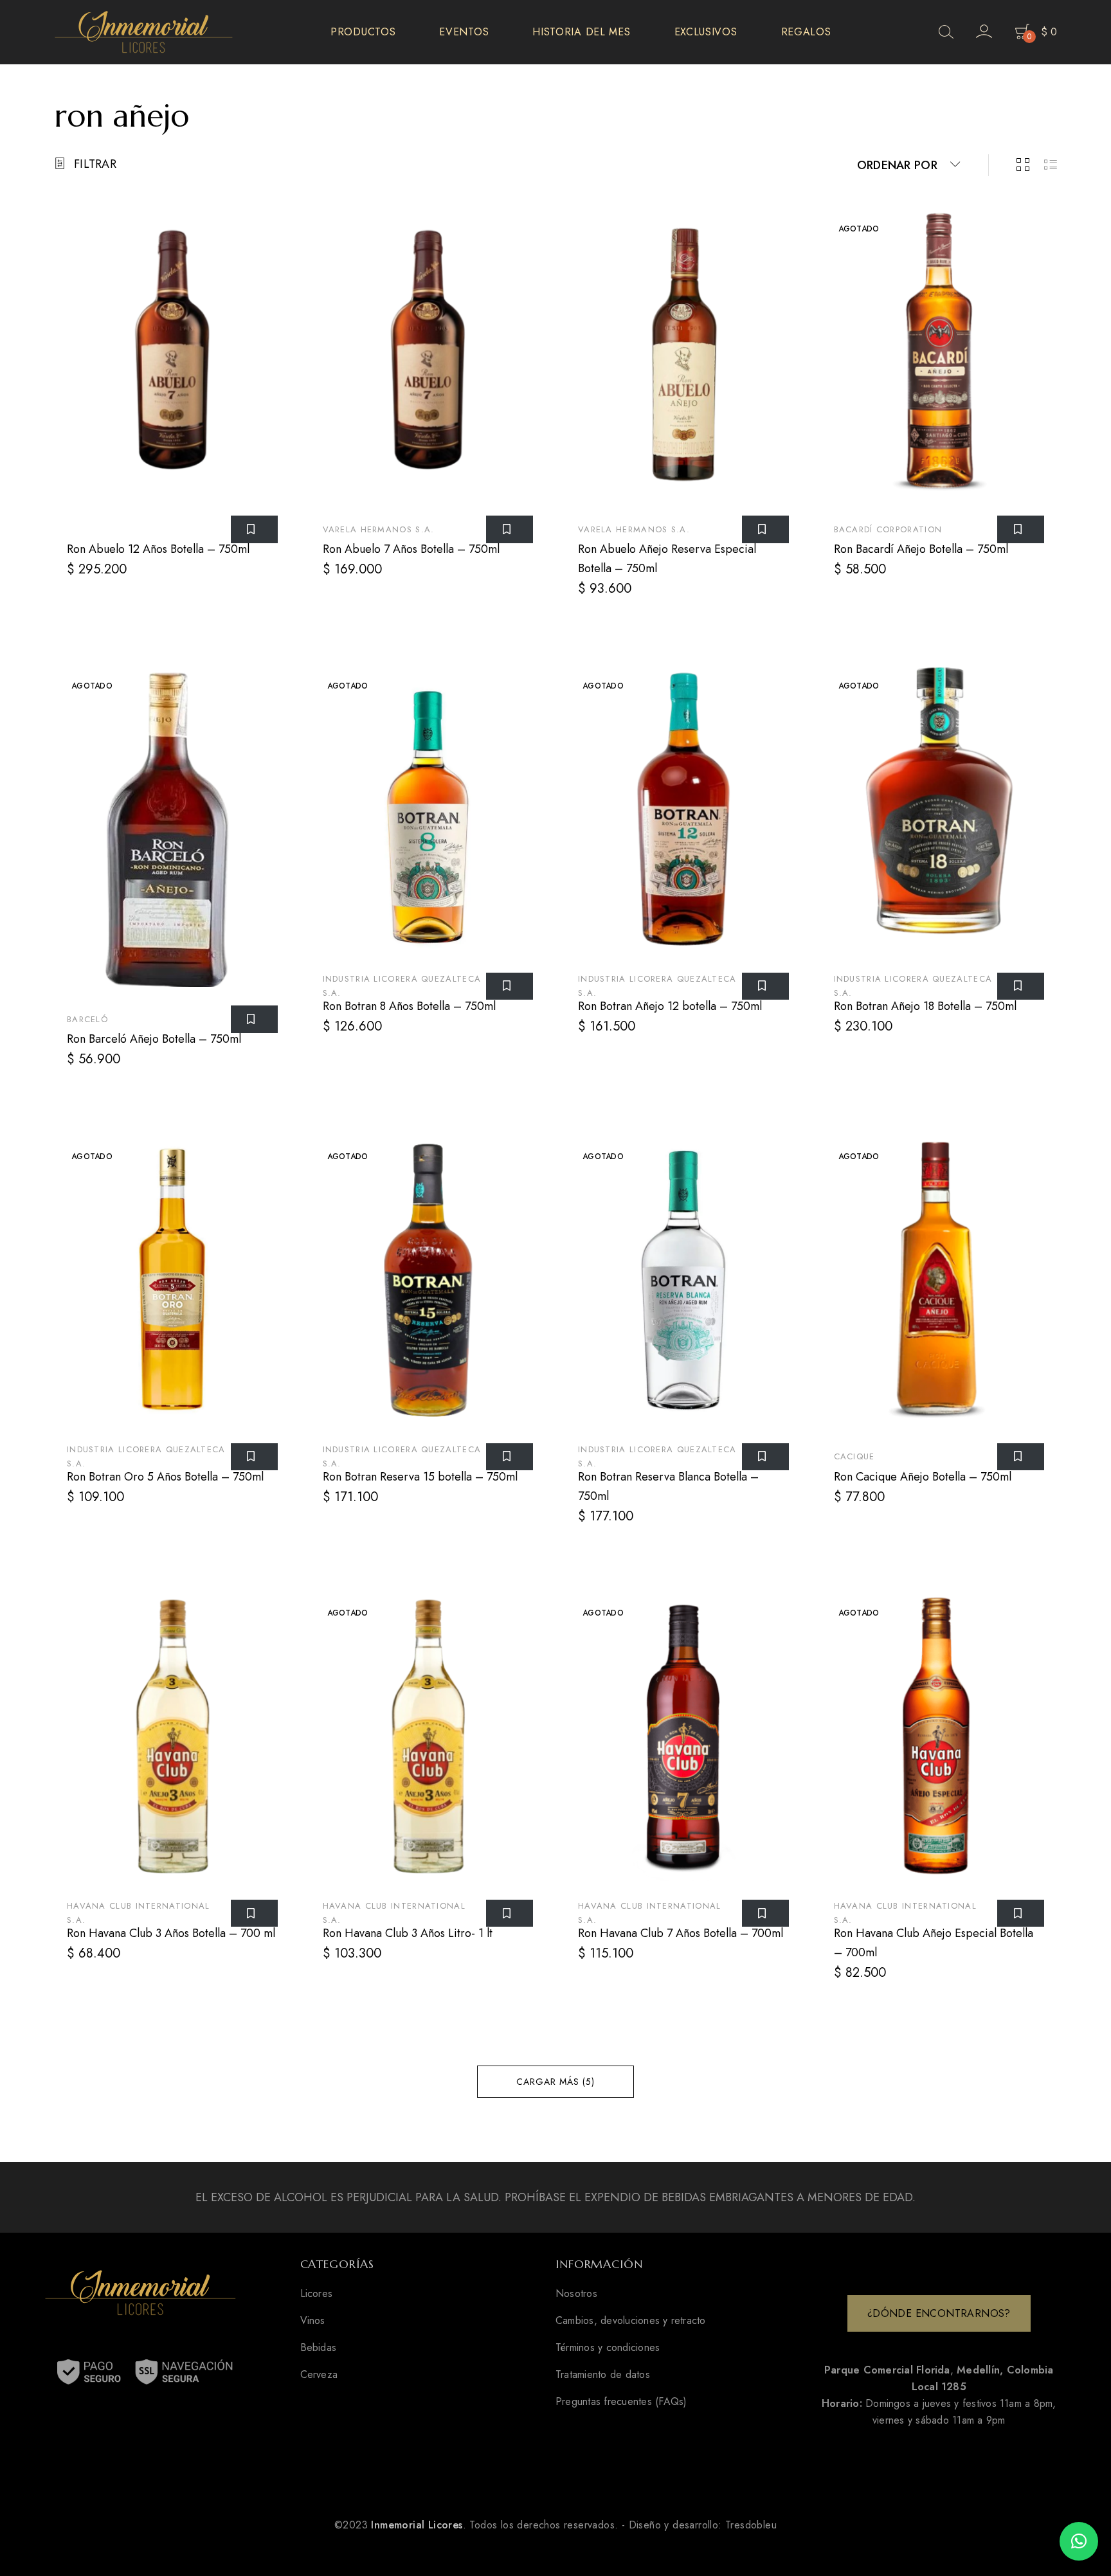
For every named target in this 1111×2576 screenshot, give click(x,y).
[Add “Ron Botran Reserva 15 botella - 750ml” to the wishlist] (510, 1457)
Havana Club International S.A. (139, 1913)
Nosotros (576, 2294)
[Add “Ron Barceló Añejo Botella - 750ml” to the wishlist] (254, 1019)
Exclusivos (706, 32)
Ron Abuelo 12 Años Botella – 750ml (158, 549)
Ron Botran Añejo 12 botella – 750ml (670, 1006)
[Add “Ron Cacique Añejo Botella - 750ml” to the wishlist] (1021, 1457)
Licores (317, 2294)
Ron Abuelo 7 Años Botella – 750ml (411, 549)
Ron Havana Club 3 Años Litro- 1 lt (408, 1933)
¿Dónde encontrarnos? (939, 2313)
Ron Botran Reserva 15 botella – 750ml (420, 1477)
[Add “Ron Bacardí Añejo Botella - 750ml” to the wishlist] (1021, 529)
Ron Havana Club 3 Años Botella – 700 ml (171, 1933)
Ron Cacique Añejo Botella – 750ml (923, 1477)
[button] (1079, 2541)
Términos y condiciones (608, 2348)
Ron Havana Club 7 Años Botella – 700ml (681, 1933)
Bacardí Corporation (888, 529)
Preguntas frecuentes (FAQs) (621, 2402)
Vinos (313, 2321)
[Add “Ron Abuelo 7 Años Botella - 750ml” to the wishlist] (510, 529)
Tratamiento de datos (603, 2375)
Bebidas (319, 2348)
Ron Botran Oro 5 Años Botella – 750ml (165, 1477)
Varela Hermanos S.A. (379, 529)
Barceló (87, 1019)
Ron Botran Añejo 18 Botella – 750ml (925, 1006)
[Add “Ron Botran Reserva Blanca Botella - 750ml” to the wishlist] (765, 1457)
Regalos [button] (806, 32)
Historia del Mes (581, 32)
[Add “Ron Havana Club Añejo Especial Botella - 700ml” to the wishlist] (1021, 1913)
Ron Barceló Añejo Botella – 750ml (154, 1039)
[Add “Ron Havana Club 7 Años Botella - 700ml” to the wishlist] (765, 1913)
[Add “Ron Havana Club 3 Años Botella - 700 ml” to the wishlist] (254, 1913)
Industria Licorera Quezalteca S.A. (402, 986)
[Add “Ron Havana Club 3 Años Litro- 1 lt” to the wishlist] (510, 1913)
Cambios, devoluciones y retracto (631, 2321)
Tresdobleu (751, 2525)
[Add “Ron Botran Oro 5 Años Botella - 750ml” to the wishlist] (254, 1457)
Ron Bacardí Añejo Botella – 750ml (921, 549)
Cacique (854, 1456)
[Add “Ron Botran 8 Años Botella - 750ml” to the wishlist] (510, 986)
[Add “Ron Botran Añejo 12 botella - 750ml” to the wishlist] (765, 986)
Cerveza (319, 2375)
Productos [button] (363, 32)
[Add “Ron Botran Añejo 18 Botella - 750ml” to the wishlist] (1021, 986)
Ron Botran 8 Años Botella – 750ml (409, 1006)
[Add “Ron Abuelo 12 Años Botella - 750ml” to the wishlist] (254, 529)
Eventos (464, 32)
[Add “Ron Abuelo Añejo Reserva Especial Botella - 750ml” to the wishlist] (765, 529)
